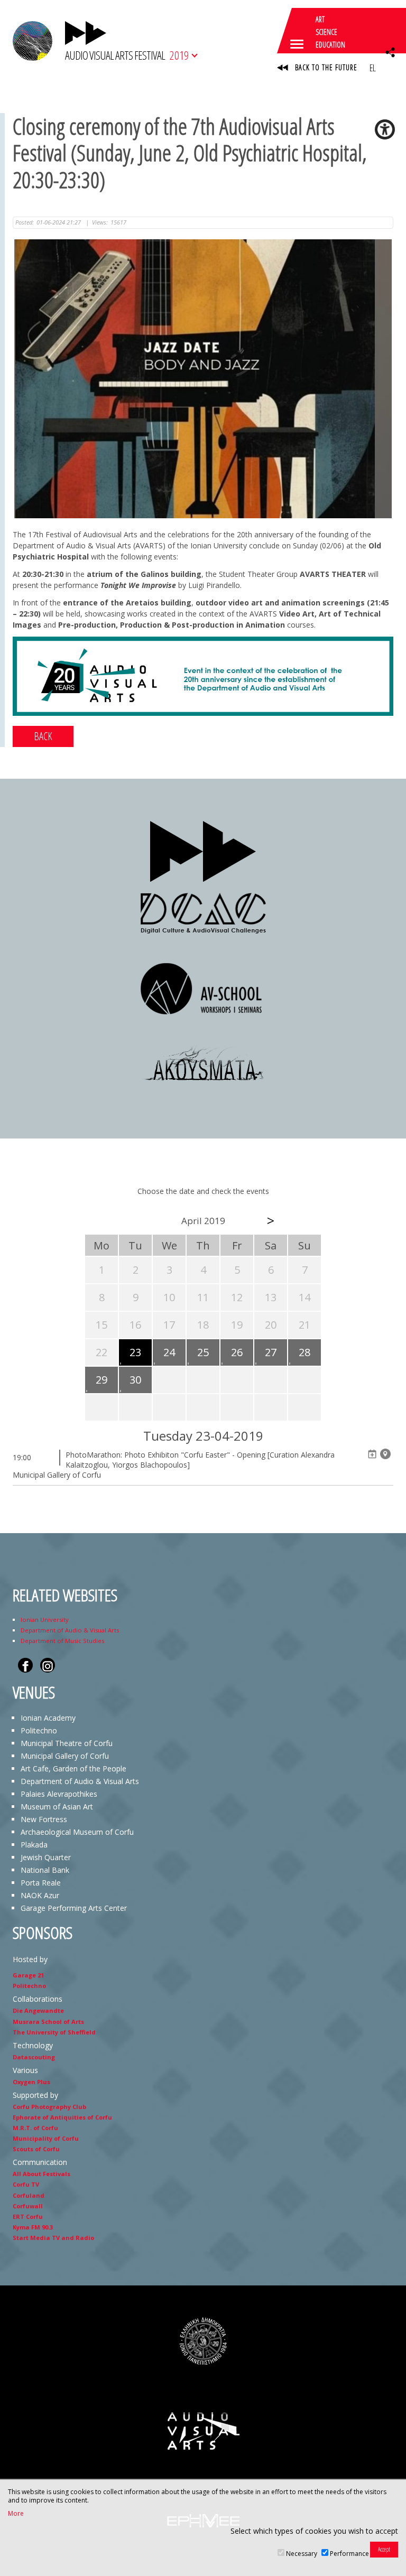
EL (372, 68)
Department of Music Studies (62, 1641)
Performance (349, 2554)
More (16, 2514)
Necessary (302, 2554)
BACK (43, 736)
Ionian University (45, 1620)
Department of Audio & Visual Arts (70, 1630)
